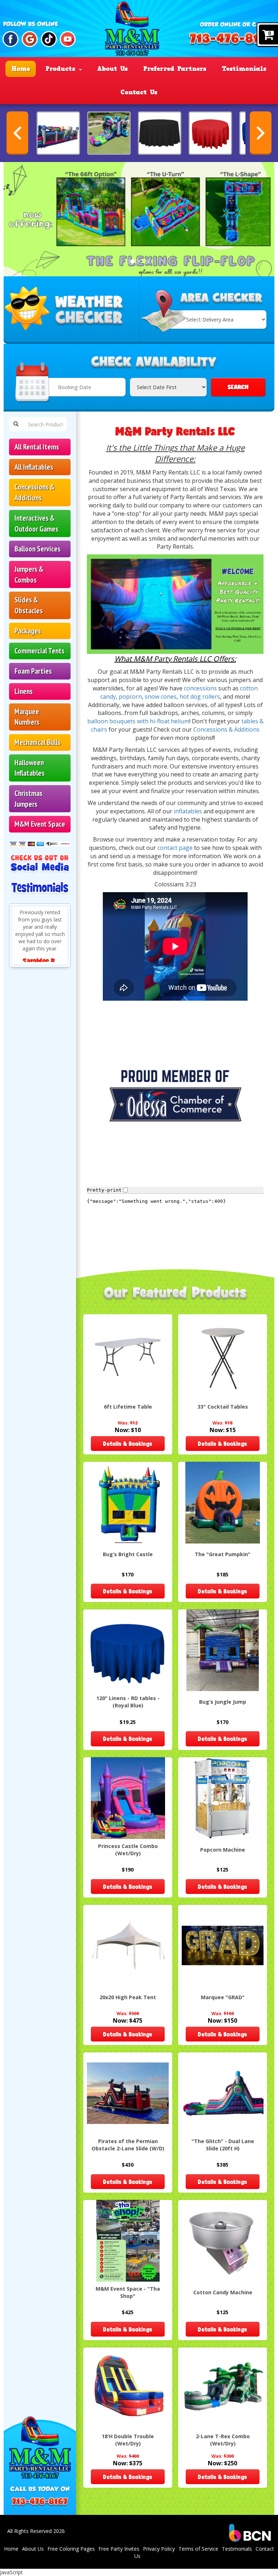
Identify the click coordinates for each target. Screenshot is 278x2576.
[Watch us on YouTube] (68, 39)
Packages (28, 631)
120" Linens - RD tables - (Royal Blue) (128, 1702)
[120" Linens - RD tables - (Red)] (210, 133)
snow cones (161, 697)
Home (21, 69)
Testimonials (244, 69)
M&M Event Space (40, 824)
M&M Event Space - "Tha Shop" (128, 2292)
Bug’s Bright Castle (128, 1554)
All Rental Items (37, 447)
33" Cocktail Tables (223, 1407)
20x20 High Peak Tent (128, 1997)
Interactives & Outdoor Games (36, 523)
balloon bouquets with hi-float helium (138, 721)
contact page (175, 848)
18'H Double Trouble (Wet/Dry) (128, 2440)
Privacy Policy (159, 2549)
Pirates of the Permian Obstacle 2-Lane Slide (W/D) (128, 2145)
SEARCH (238, 387)
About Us (113, 69)
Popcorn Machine (223, 1850)
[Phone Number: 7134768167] (232, 41)
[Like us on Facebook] (10, 39)
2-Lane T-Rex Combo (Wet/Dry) (223, 2440)
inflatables (189, 811)
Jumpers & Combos (29, 574)
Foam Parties (33, 671)
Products (62, 69)
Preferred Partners (175, 69)
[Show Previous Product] (17, 133)
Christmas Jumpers (28, 799)
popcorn (130, 697)
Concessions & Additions (35, 492)
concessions (201, 688)
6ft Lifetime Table (128, 1407)
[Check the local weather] (71, 310)
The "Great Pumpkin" (223, 1554)
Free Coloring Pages (71, 2549)
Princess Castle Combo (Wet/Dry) (128, 1850)
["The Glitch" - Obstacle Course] (58, 133)
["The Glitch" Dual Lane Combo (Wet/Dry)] (109, 133)
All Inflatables (34, 467)
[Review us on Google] (30, 39)
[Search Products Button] (16, 424)
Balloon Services (37, 549)
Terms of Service (198, 2549)
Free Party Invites (119, 2549)
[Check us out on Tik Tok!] (49, 39)
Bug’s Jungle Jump (223, 1702)
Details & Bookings (128, 1444)
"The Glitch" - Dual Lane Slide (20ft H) (223, 2145)
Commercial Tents (39, 651)
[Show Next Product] (261, 133)
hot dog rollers (200, 697)
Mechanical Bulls (37, 742)
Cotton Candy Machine (223, 2292)
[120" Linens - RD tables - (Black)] (160, 133)
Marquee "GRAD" (223, 1997)
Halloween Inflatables (30, 768)
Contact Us (139, 92)
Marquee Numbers (27, 717)
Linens (24, 691)
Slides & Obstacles (29, 605)
